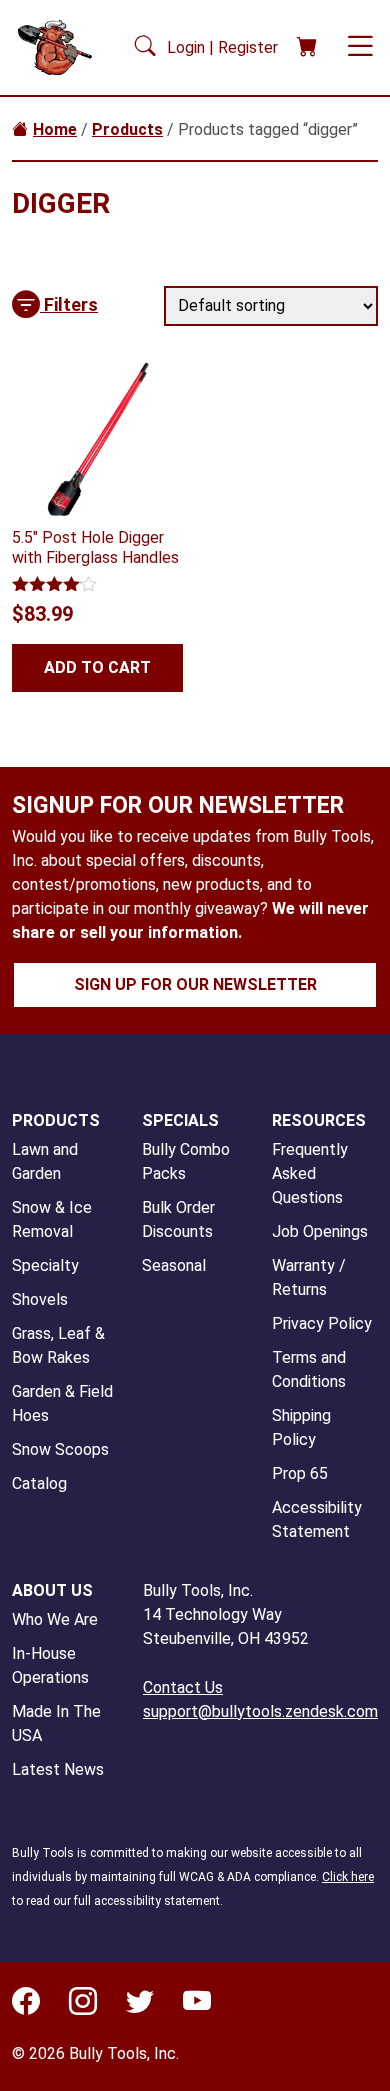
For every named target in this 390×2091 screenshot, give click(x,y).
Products (127, 129)
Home (55, 129)
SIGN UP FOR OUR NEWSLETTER (195, 984)
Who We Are (55, 1619)
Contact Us (183, 1687)
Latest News (58, 1769)
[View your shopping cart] (307, 47)
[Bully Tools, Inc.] (61, 47)
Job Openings (320, 1231)
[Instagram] (83, 2005)
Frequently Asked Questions (310, 1173)
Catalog (39, 1483)
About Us (52, 1590)
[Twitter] (140, 2005)
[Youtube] (197, 2005)
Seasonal (174, 1265)
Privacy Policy (322, 1323)
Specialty (45, 1265)
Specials (180, 1120)
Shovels (40, 1299)
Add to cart (97, 667)
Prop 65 (300, 1473)
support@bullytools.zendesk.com (260, 1711)
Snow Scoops (60, 1449)
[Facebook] (26, 2005)
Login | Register (224, 47)
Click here (348, 1877)
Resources (319, 1120)
